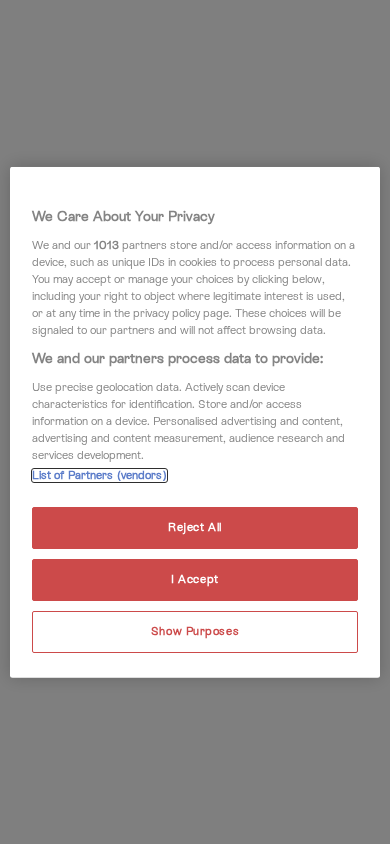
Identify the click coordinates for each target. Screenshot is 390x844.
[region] (195, 422)
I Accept (195, 578)
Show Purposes (195, 630)
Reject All (195, 527)
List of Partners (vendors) (99, 475)
